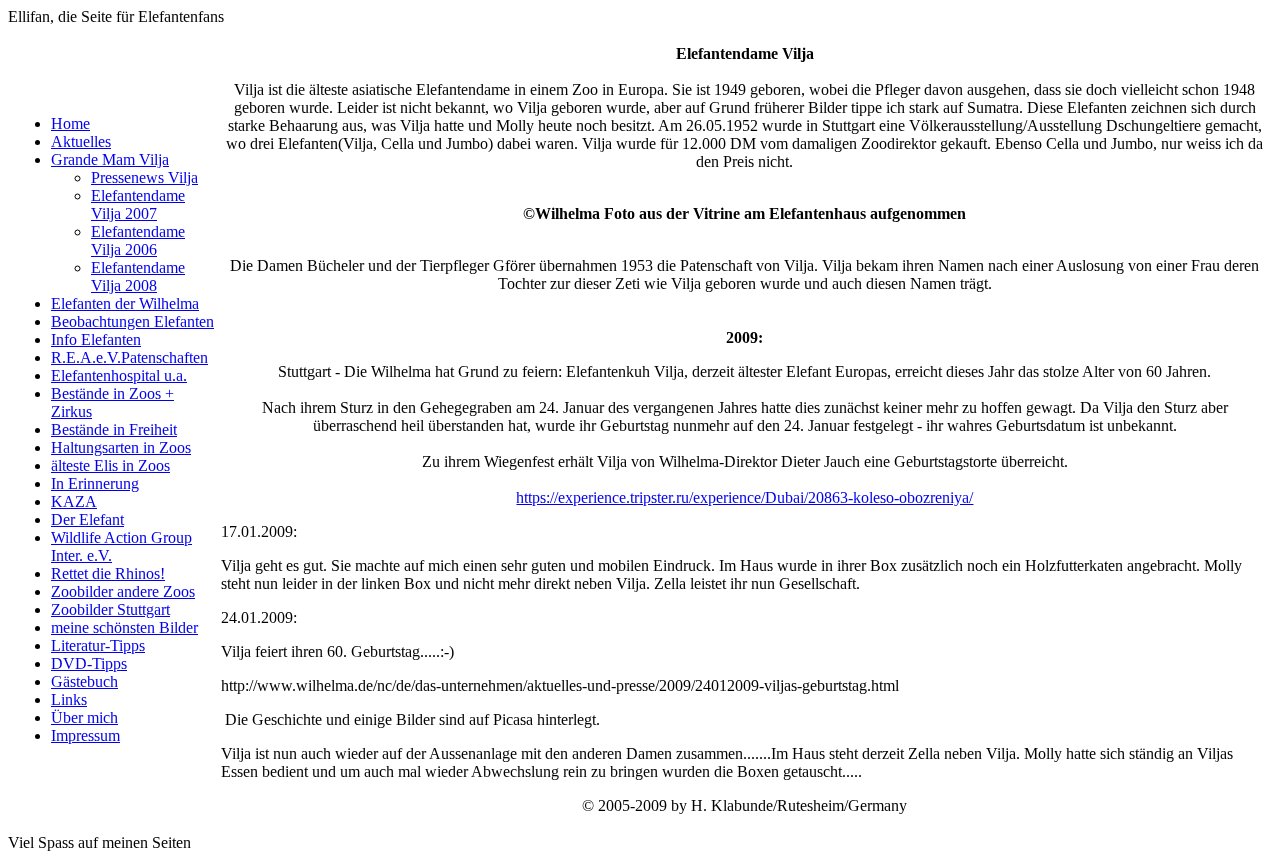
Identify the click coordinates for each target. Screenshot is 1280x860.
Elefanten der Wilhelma (125, 303)
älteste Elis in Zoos (110, 465)
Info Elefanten (96, 339)
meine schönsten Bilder (124, 627)
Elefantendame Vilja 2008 (138, 276)
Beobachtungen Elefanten (132, 321)
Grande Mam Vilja (110, 159)
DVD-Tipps (89, 663)
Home (70, 123)
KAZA (74, 501)
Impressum (85, 735)
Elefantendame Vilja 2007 (138, 204)
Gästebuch (84, 681)
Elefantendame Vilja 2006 (138, 240)
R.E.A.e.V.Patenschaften (129, 357)
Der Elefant (87, 519)
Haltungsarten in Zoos (121, 447)
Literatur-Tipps (98, 645)
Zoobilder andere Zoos (123, 591)
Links (69, 699)
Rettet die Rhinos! (108, 573)
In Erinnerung (95, 483)
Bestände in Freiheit (114, 429)
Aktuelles (81, 141)
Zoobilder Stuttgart (110, 609)
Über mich (84, 717)
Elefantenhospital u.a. (119, 375)
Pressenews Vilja (144, 177)
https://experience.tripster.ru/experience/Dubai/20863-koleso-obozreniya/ (744, 497)
